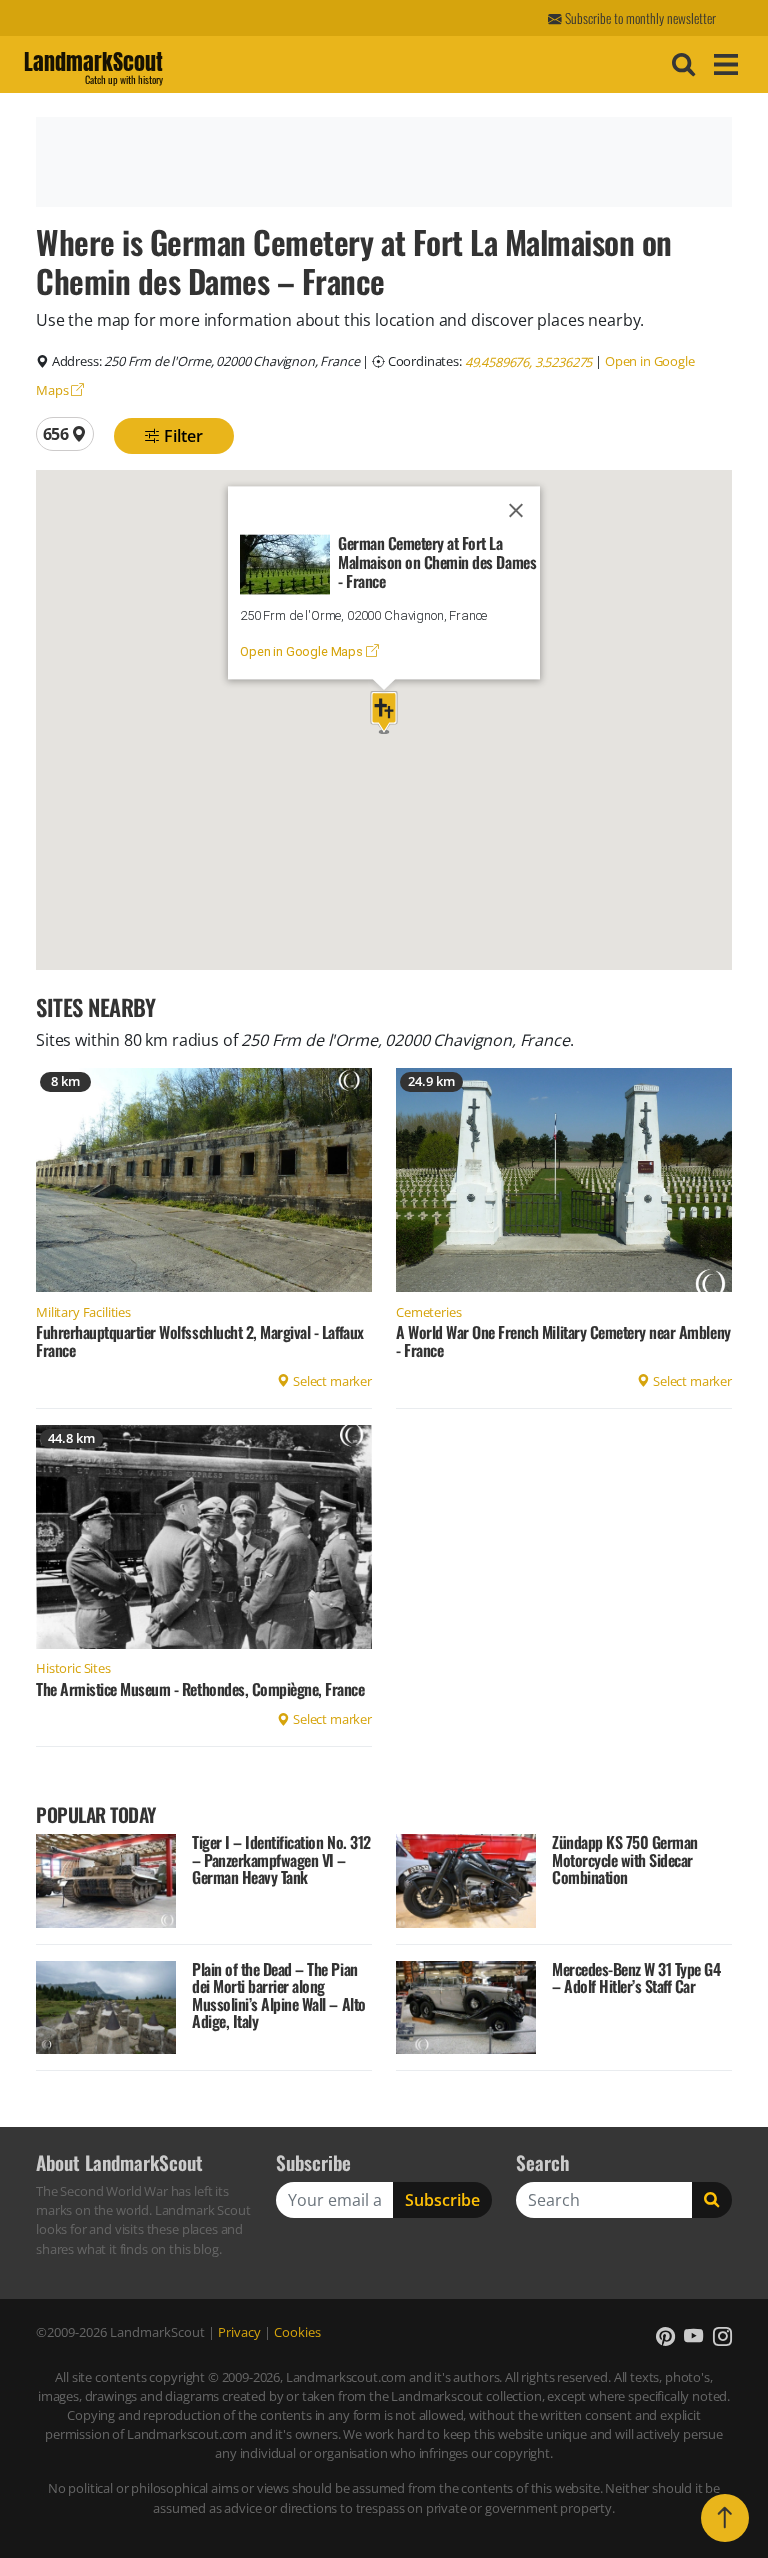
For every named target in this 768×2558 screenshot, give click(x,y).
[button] (384, 712)
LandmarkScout (93, 65)
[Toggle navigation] (723, 64)
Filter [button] (181, 436)
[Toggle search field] (681, 65)
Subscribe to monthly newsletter (639, 18)
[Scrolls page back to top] (725, 2518)
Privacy (239, 2332)
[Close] (516, 510)
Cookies (297, 2332)
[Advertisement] (381, 162)
